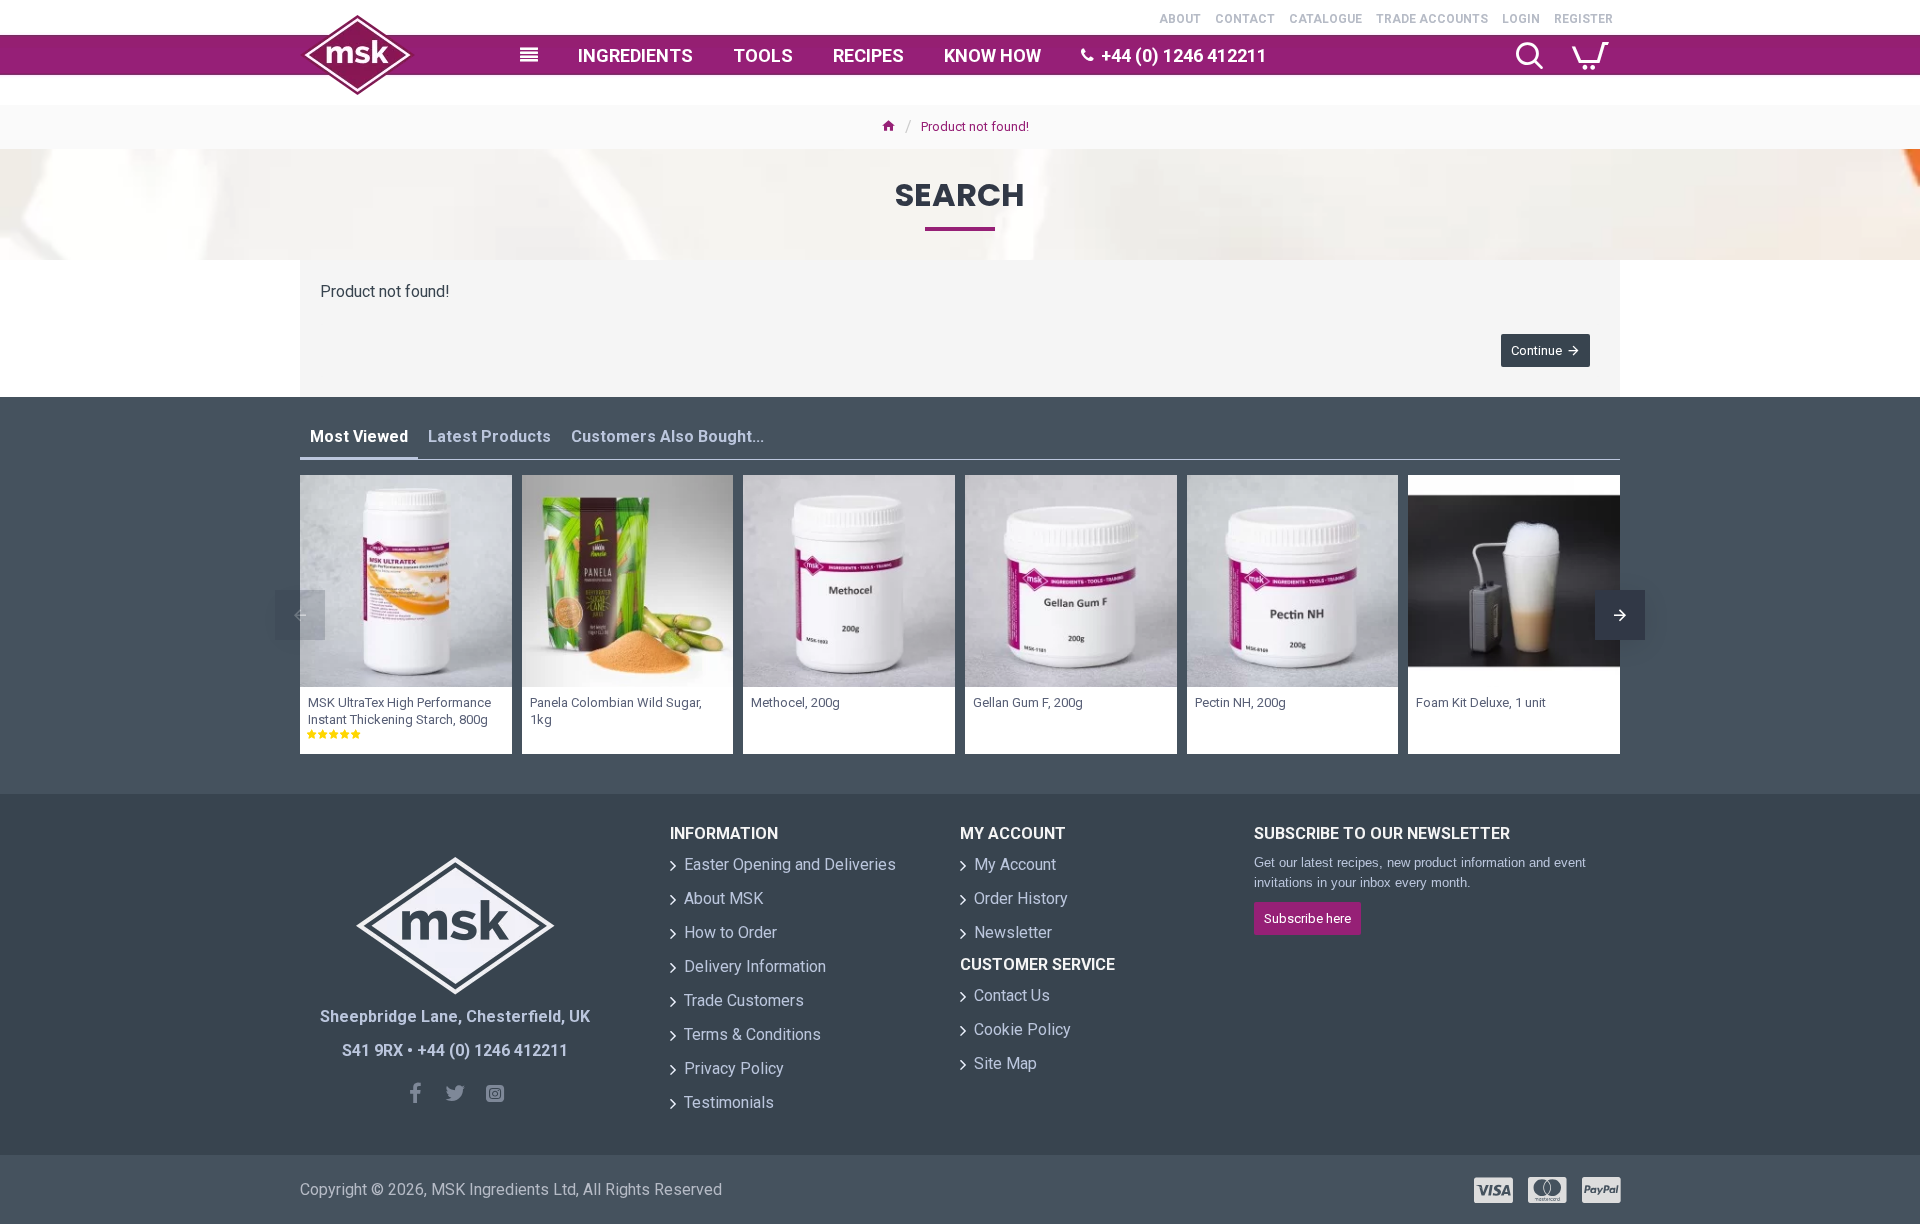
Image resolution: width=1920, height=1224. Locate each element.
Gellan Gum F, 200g (1028, 702)
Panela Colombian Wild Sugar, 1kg (616, 711)
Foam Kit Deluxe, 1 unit (1481, 702)
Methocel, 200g (795, 702)
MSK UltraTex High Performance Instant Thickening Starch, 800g (399, 711)
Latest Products (489, 436)
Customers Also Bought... (667, 436)
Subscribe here (1307, 918)
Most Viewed (359, 436)
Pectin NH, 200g (1240, 702)
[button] (300, 615)
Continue (1536, 350)
